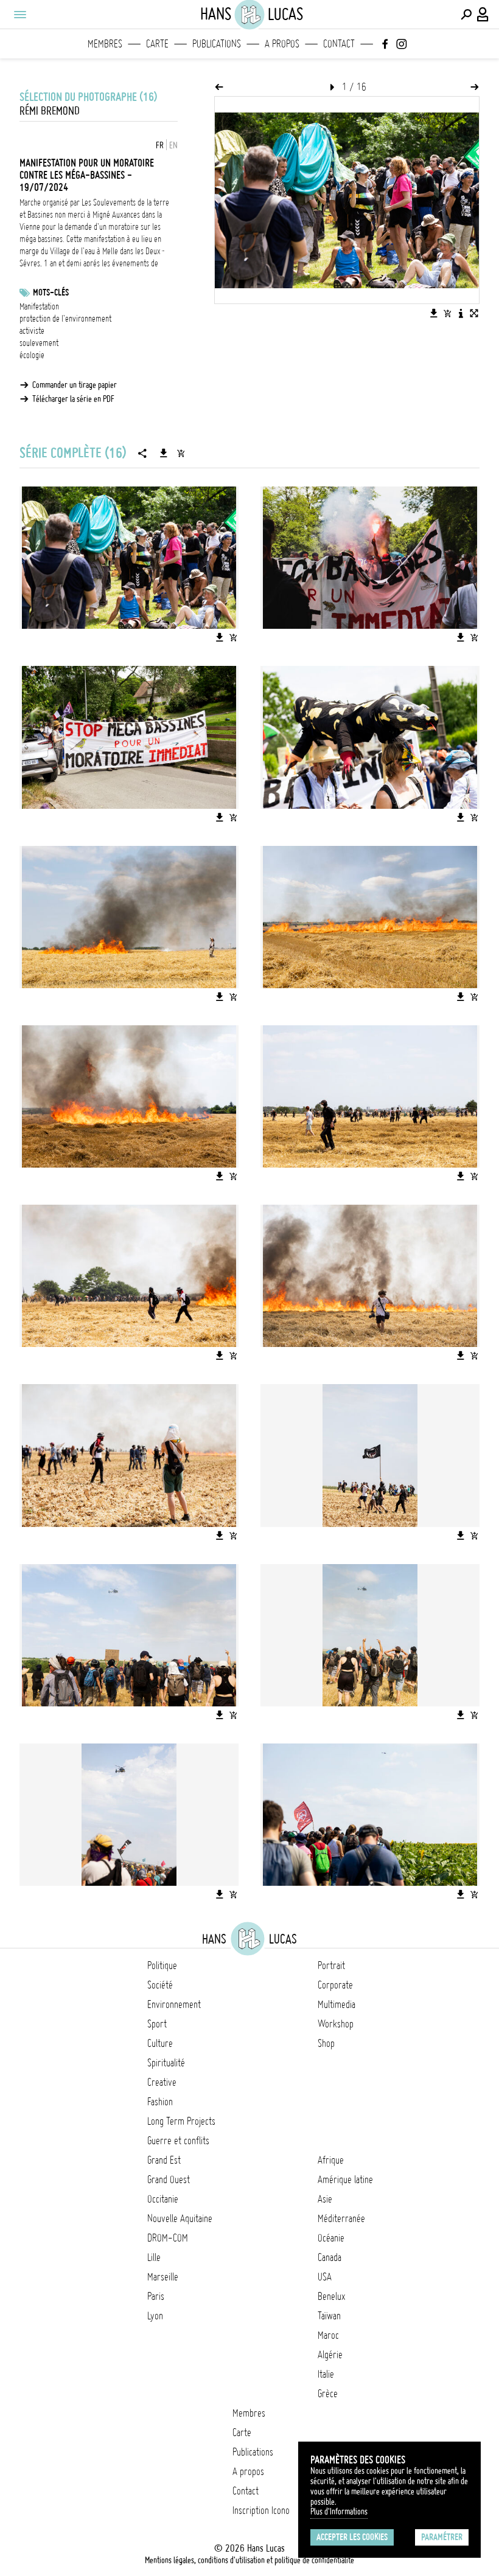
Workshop (336, 2024)
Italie (326, 2374)
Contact (339, 44)
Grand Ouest (169, 2180)
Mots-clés (51, 293)
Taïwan (329, 2316)
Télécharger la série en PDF (73, 399)
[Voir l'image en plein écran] (474, 313)
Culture (160, 2043)
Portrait (331, 1965)
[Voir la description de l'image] (461, 313)
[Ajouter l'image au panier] (447, 313)
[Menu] (19, 15)
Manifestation (39, 306)
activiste (32, 331)
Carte (157, 44)
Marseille (163, 2277)
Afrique (331, 2160)
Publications (217, 44)
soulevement (39, 343)
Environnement (174, 2004)
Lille (154, 2257)
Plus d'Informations (339, 2512)
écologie (32, 355)
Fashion (160, 2102)
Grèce (328, 2394)
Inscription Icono (261, 2510)
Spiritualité (166, 2063)
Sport (157, 2024)
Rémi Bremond (50, 111)
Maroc (328, 2335)
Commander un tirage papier (75, 385)
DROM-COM (168, 2238)
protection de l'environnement (65, 319)
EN (173, 145)
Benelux (331, 2296)
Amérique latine (345, 2180)
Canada (330, 2257)
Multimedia (337, 2004)
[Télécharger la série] (164, 453)
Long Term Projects (181, 2121)
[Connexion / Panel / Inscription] (483, 15)
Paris (156, 2296)
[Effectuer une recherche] (466, 15)
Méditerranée (341, 2218)
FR (160, 145)
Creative (162, 2082)
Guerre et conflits (178, 2141)
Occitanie (163, 2199)
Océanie (331, 2238)
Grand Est (164, 2160)
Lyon (155, 2316)
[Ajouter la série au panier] (181, 453)
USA (325, 2277)
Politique (162, 1965)
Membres (105, 44)
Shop (326, 2043)
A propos (282, 44)
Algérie (330, 2355)
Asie (325, 2199)
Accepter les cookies (352, 2537)
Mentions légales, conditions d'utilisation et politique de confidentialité (249, 2560)
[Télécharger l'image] (434, 313)
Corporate (335, 1985)
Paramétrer (442, 2537)
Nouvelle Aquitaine (180, 2218)
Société (160, 1985)
